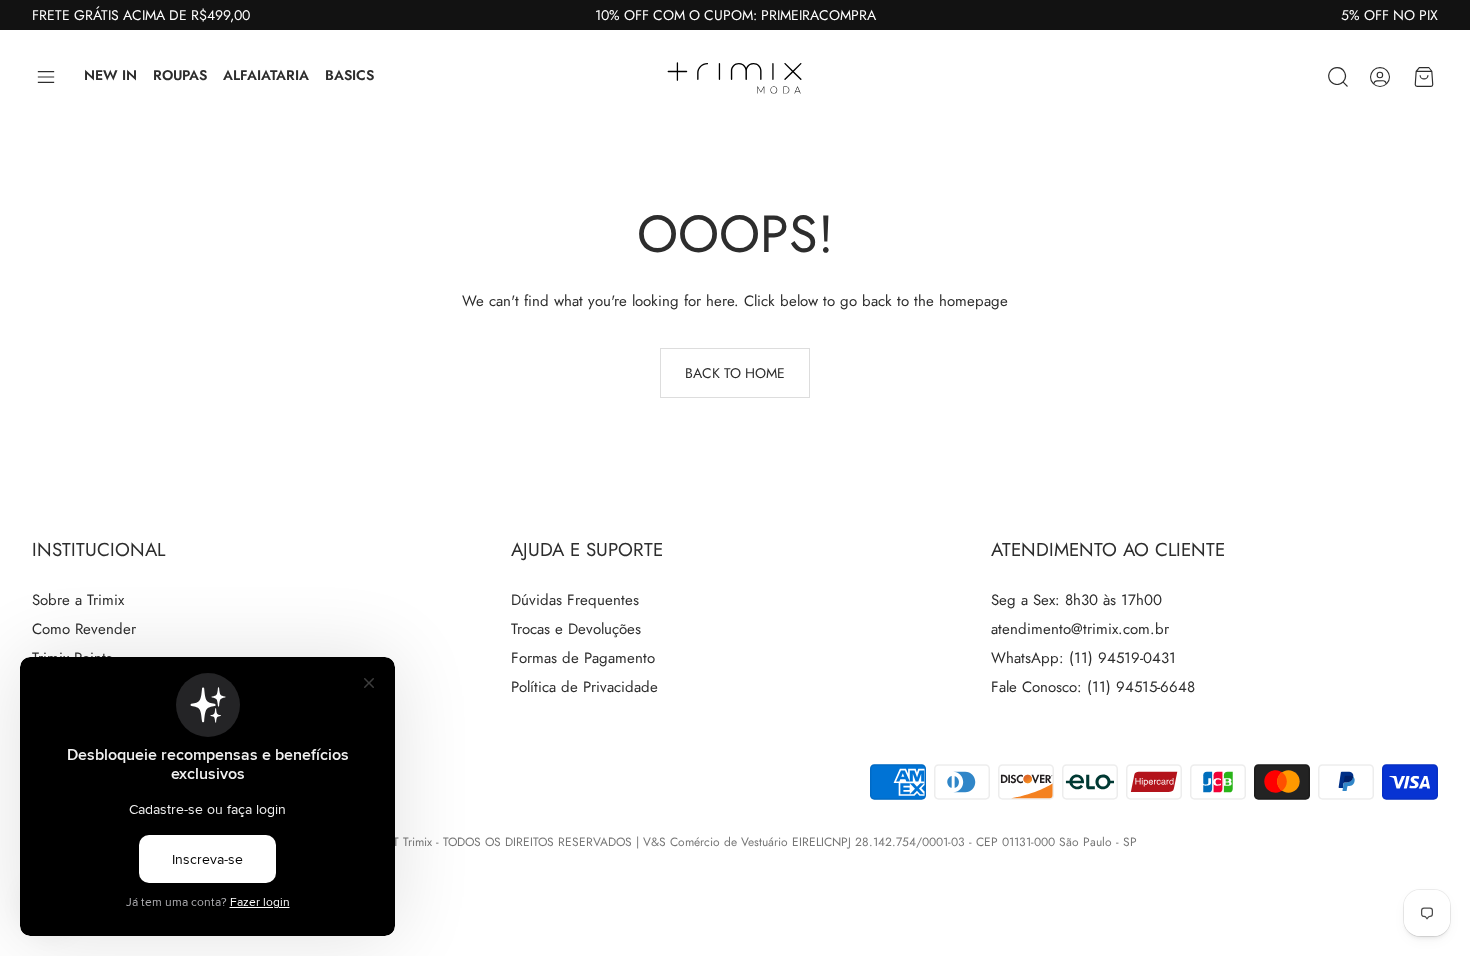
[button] (46, 77)
